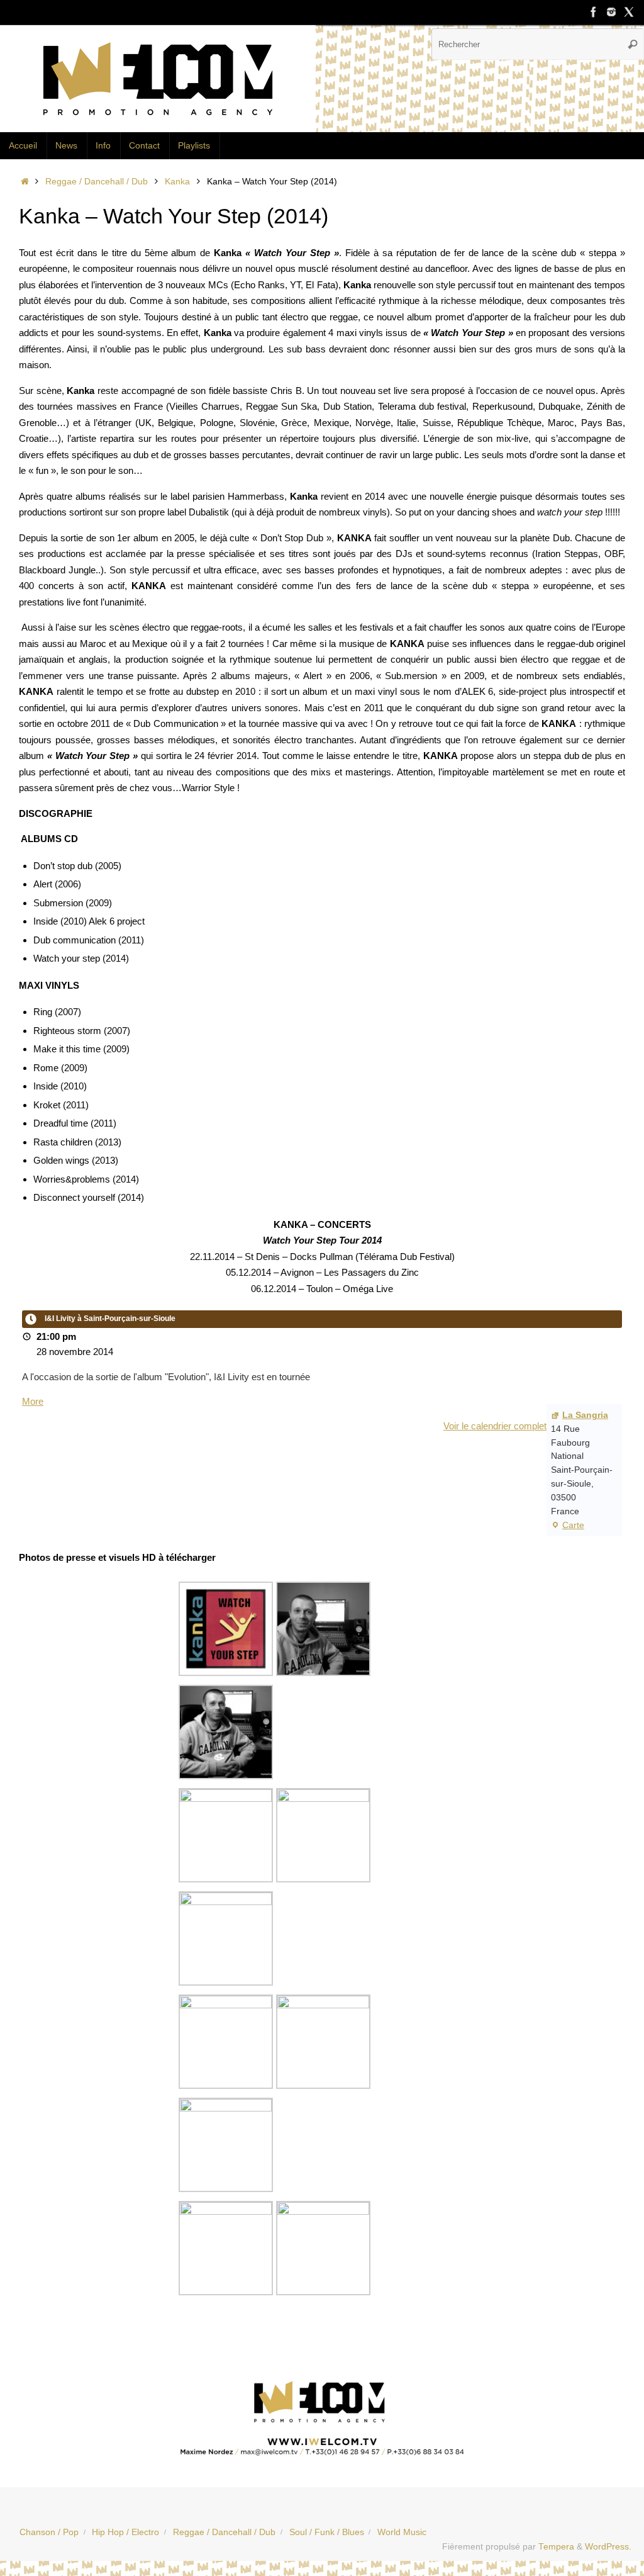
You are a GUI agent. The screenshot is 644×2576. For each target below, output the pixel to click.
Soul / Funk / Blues (327, 2532)
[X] (629, 12)
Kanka (177, 182)
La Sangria (585, 1415)
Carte (568, 1527)
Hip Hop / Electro (125, 2532)
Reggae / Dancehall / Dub (97, 182)
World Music (402, 2532)
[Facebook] (594, 12)
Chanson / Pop (49, 2532)
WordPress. (608, 2547)
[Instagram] (611, 12)
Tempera (556, 2547)
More (33, 1401)
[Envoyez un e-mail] (322, 2415)
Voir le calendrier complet (495, 1426)
